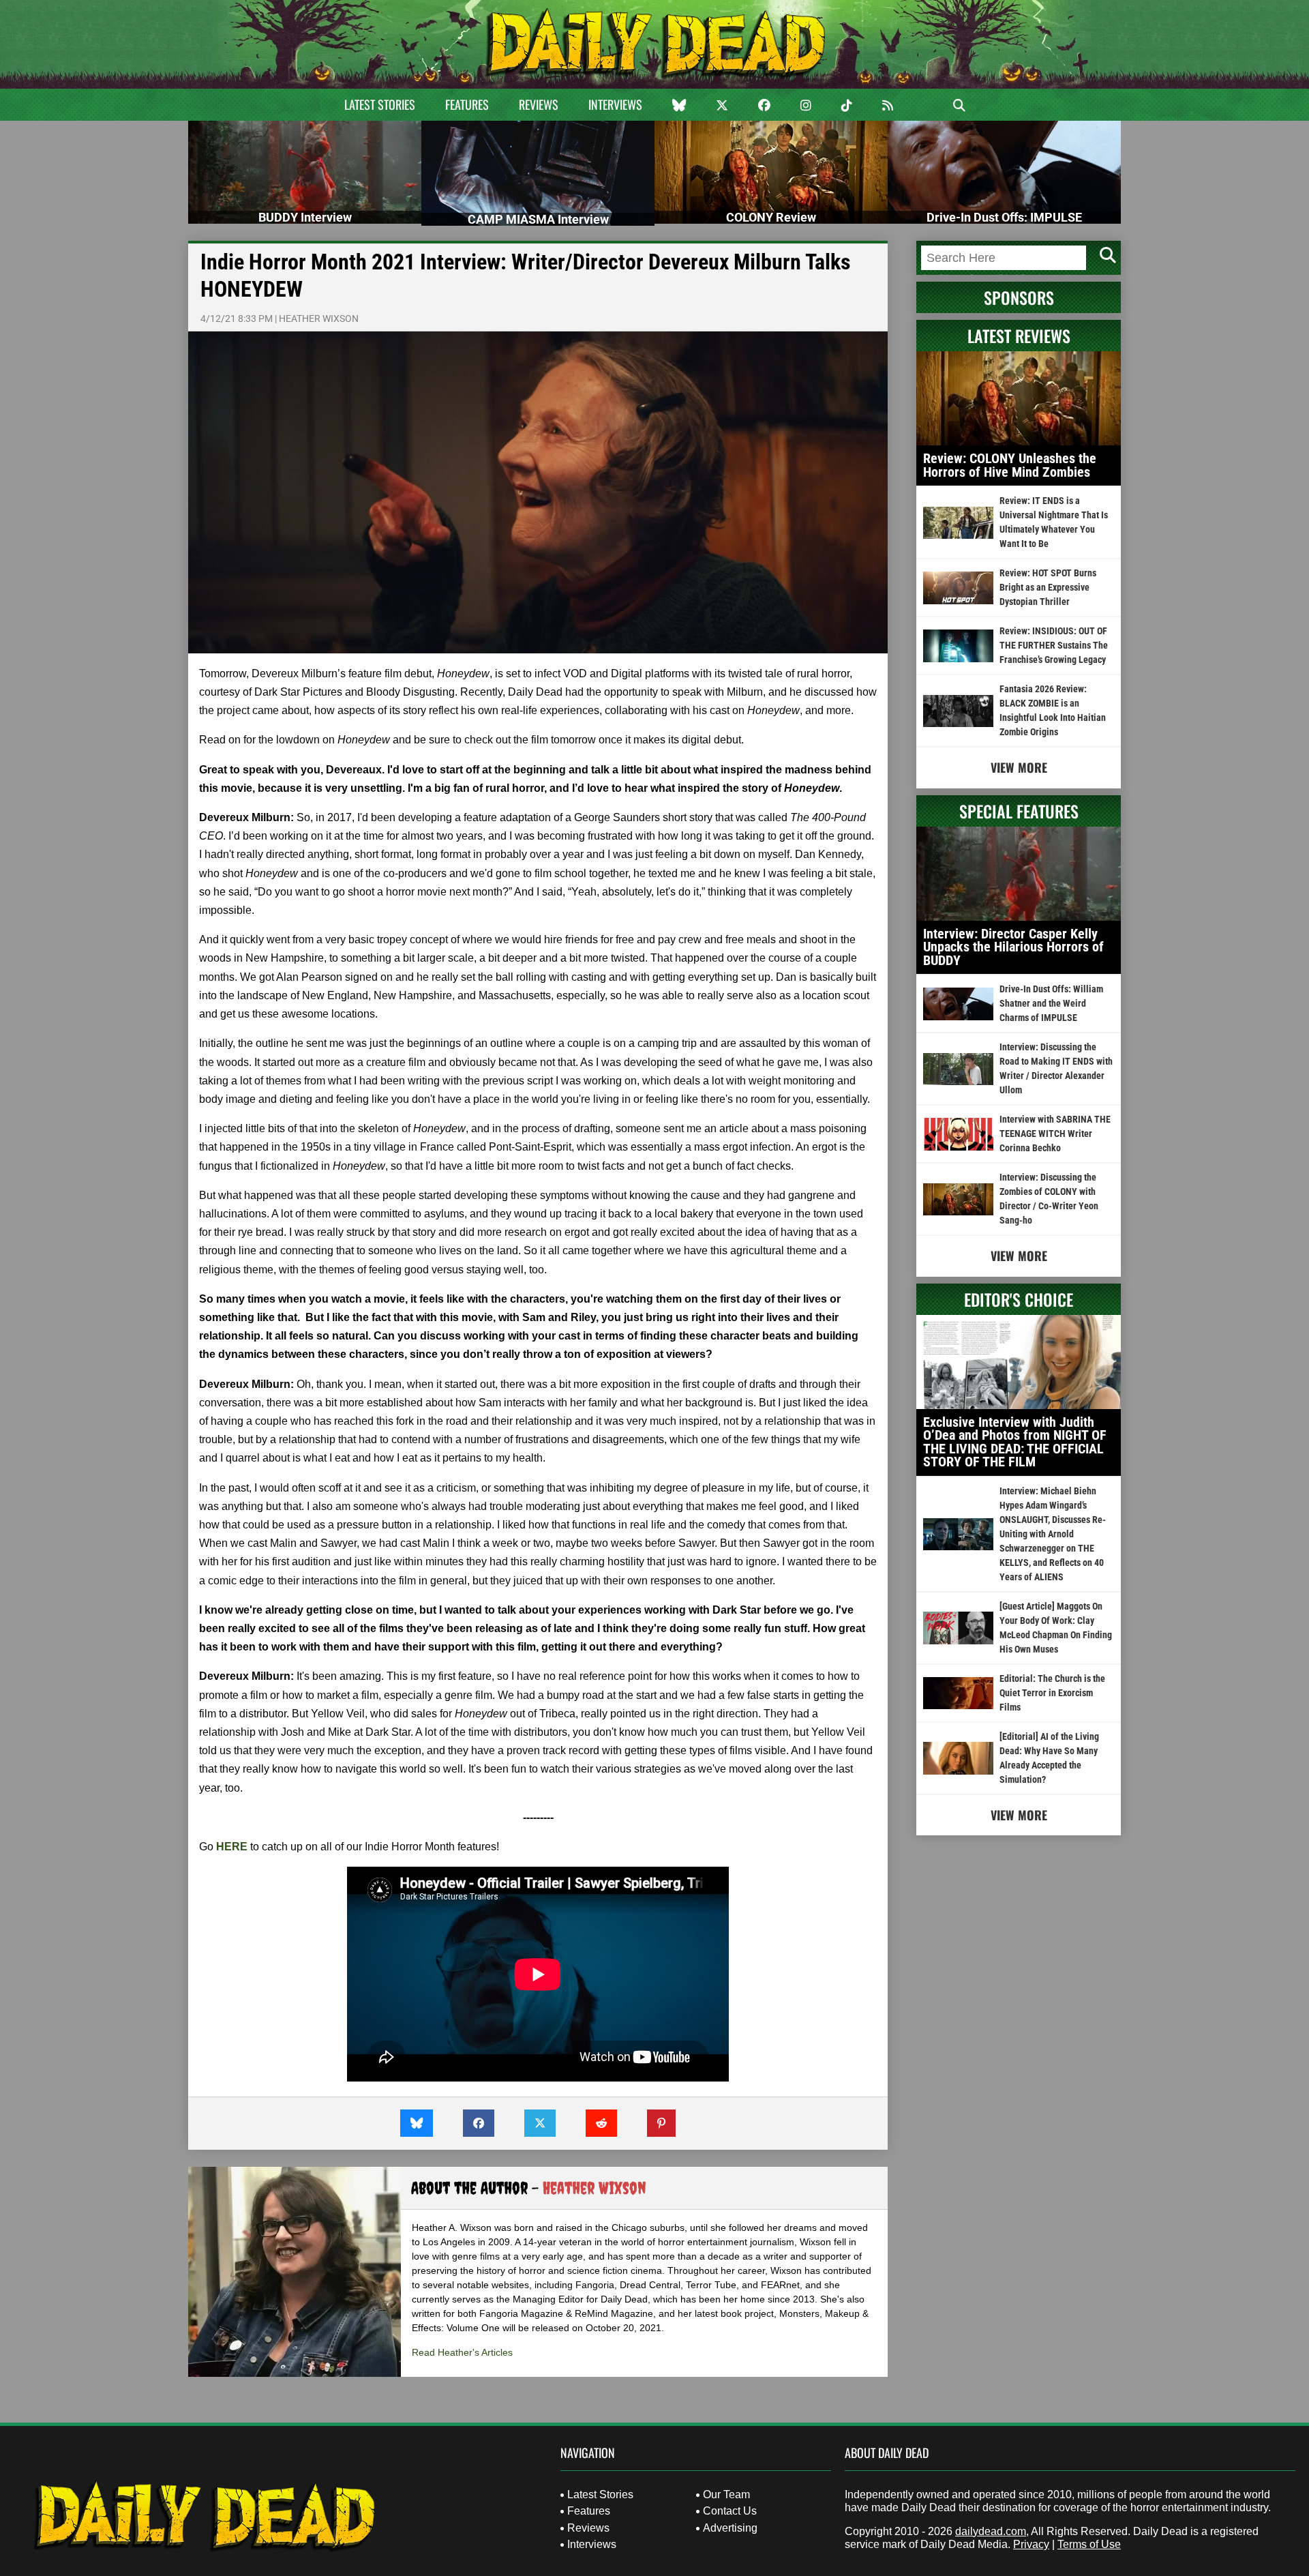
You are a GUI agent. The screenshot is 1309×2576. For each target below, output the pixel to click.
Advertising (730, 2528)
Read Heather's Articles (462, 2352)
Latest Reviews (1019, 336)
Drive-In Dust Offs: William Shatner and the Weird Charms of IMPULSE (1051, 1003)
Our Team (726, 2494)
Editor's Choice (1019, 1299)
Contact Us (730, 2511)
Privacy (1031, 2544)
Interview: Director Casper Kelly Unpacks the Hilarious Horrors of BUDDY (1013, 947)
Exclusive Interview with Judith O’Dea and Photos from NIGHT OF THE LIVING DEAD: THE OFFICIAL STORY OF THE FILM (1015, 1442)
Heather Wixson (319, 319)
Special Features (1019, 811)
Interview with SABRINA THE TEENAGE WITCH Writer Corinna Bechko (1055, 1134)
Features (467, 104)
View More (1019, 767)
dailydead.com (991, 2531)
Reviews (539, 104)
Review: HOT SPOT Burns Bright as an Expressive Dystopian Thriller (1048, 587)
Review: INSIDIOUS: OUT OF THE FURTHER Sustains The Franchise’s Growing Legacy (1054, 645)
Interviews (615, 104)
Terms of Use (1089, 2544)
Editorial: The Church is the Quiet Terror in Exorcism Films (1052, 1693)
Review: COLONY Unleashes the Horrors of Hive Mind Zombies (1010, 465)
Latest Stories (380, 104)
